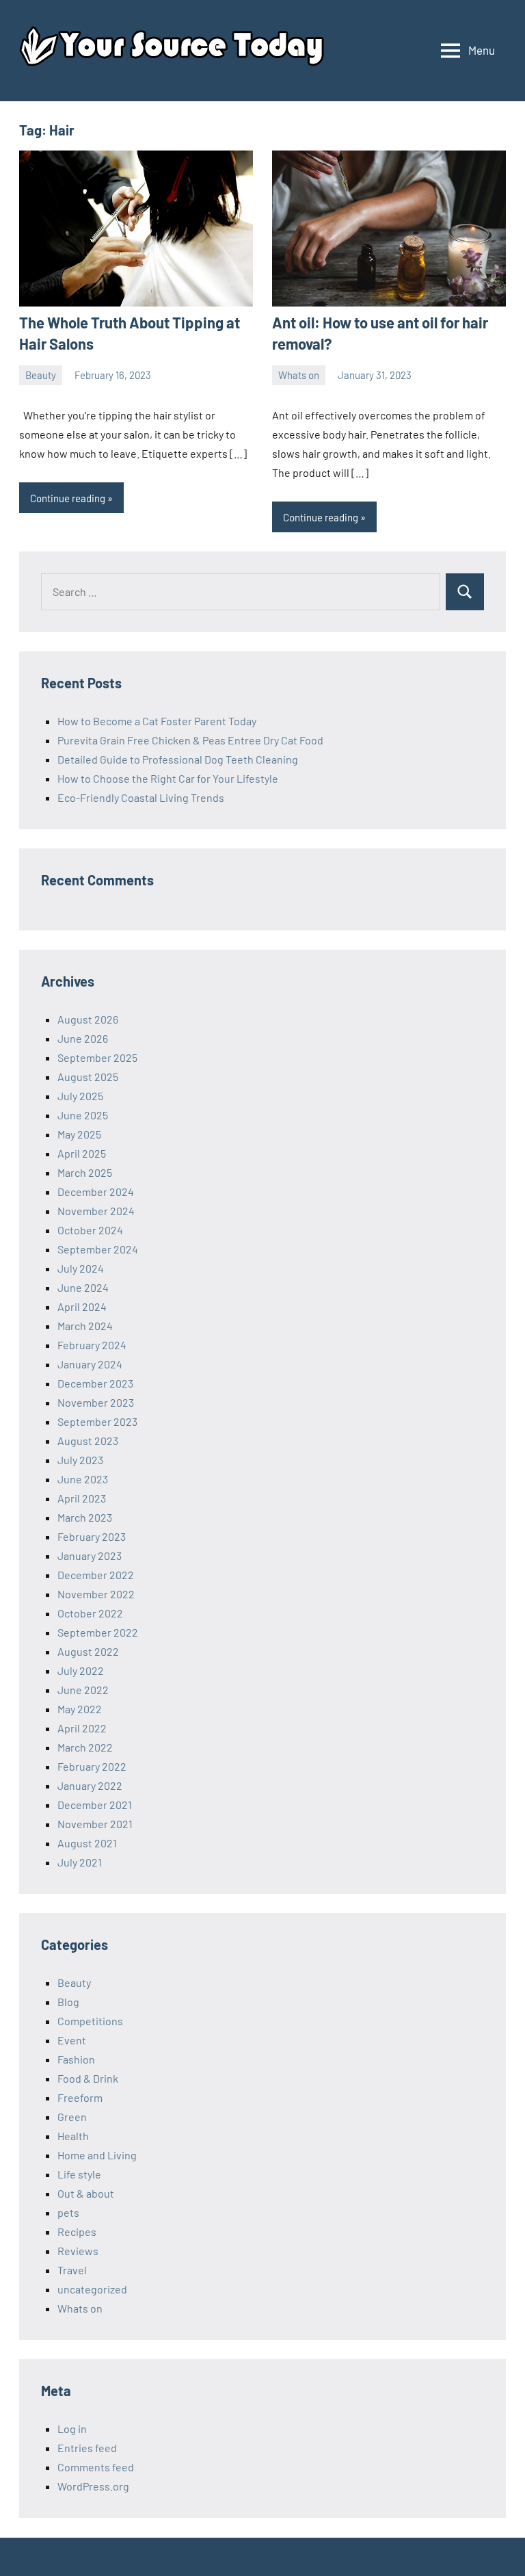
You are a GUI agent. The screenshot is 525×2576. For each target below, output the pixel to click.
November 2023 (96, 1402)
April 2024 (82, 1306)
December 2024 (96, 1192)
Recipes (77, 2232)
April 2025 (82, 1153)
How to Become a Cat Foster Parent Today (157, 721)
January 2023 (90, 1556)
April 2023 (82, 1498)
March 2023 (85, 1517)
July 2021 (80, 1862)
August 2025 (88, 1077)
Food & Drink (88, 2078)
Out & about (86, 2193)
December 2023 (95, 1383)
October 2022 (90, 1613)
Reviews (78, 2251)
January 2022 (90, 1785)
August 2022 (88, 1651)
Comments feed (96, 2467)
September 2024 (98, 1249)
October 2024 (90, 1230)
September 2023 (97, 1421)
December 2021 (95, 1805)
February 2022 (92, 1766)
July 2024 (81, 1268)
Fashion (76, 2059)
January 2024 (90, 1364)
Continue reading (68, 498)
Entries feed (87, 2448)
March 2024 (85, 1326)
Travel (72, 2270)
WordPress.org (93, 2486)
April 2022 (82, 1728)
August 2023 (88, 1441)
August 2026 (88, 1019)
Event (72, 2040)
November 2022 (96, 1594)
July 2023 (80, 1460)
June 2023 (83, 1479)
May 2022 (80, 1709)
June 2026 (83, 1038)
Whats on (299, 375)
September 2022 (98, 1632)
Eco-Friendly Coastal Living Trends (141, 797)
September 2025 (97, 1057)
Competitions (90, 2021)
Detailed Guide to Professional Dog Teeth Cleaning (178, 759)
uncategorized (92, 2289)
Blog (68, 2002)
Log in (72, 2429)
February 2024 (92, 1345)
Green (72, 2117)
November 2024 (96, 1211)
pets (68, 2212)
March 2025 (85, 1172)
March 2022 (85, 1747)
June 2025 (83, 1115)
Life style (79, 2174)
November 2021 (95, 1824)
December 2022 (96, 1575)
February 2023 (92, 1536)
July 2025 (80, 1096)
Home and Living (97, 2155)
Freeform (80, 2097)
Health (73, 2136)
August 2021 (87, 1843)
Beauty (41, 375)
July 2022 (81, 1670)
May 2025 (79, 1134)
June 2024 (83, 1287)
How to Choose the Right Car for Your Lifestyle (168, 778)
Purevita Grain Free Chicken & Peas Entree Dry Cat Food (190, 740)
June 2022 (83, 1690)
